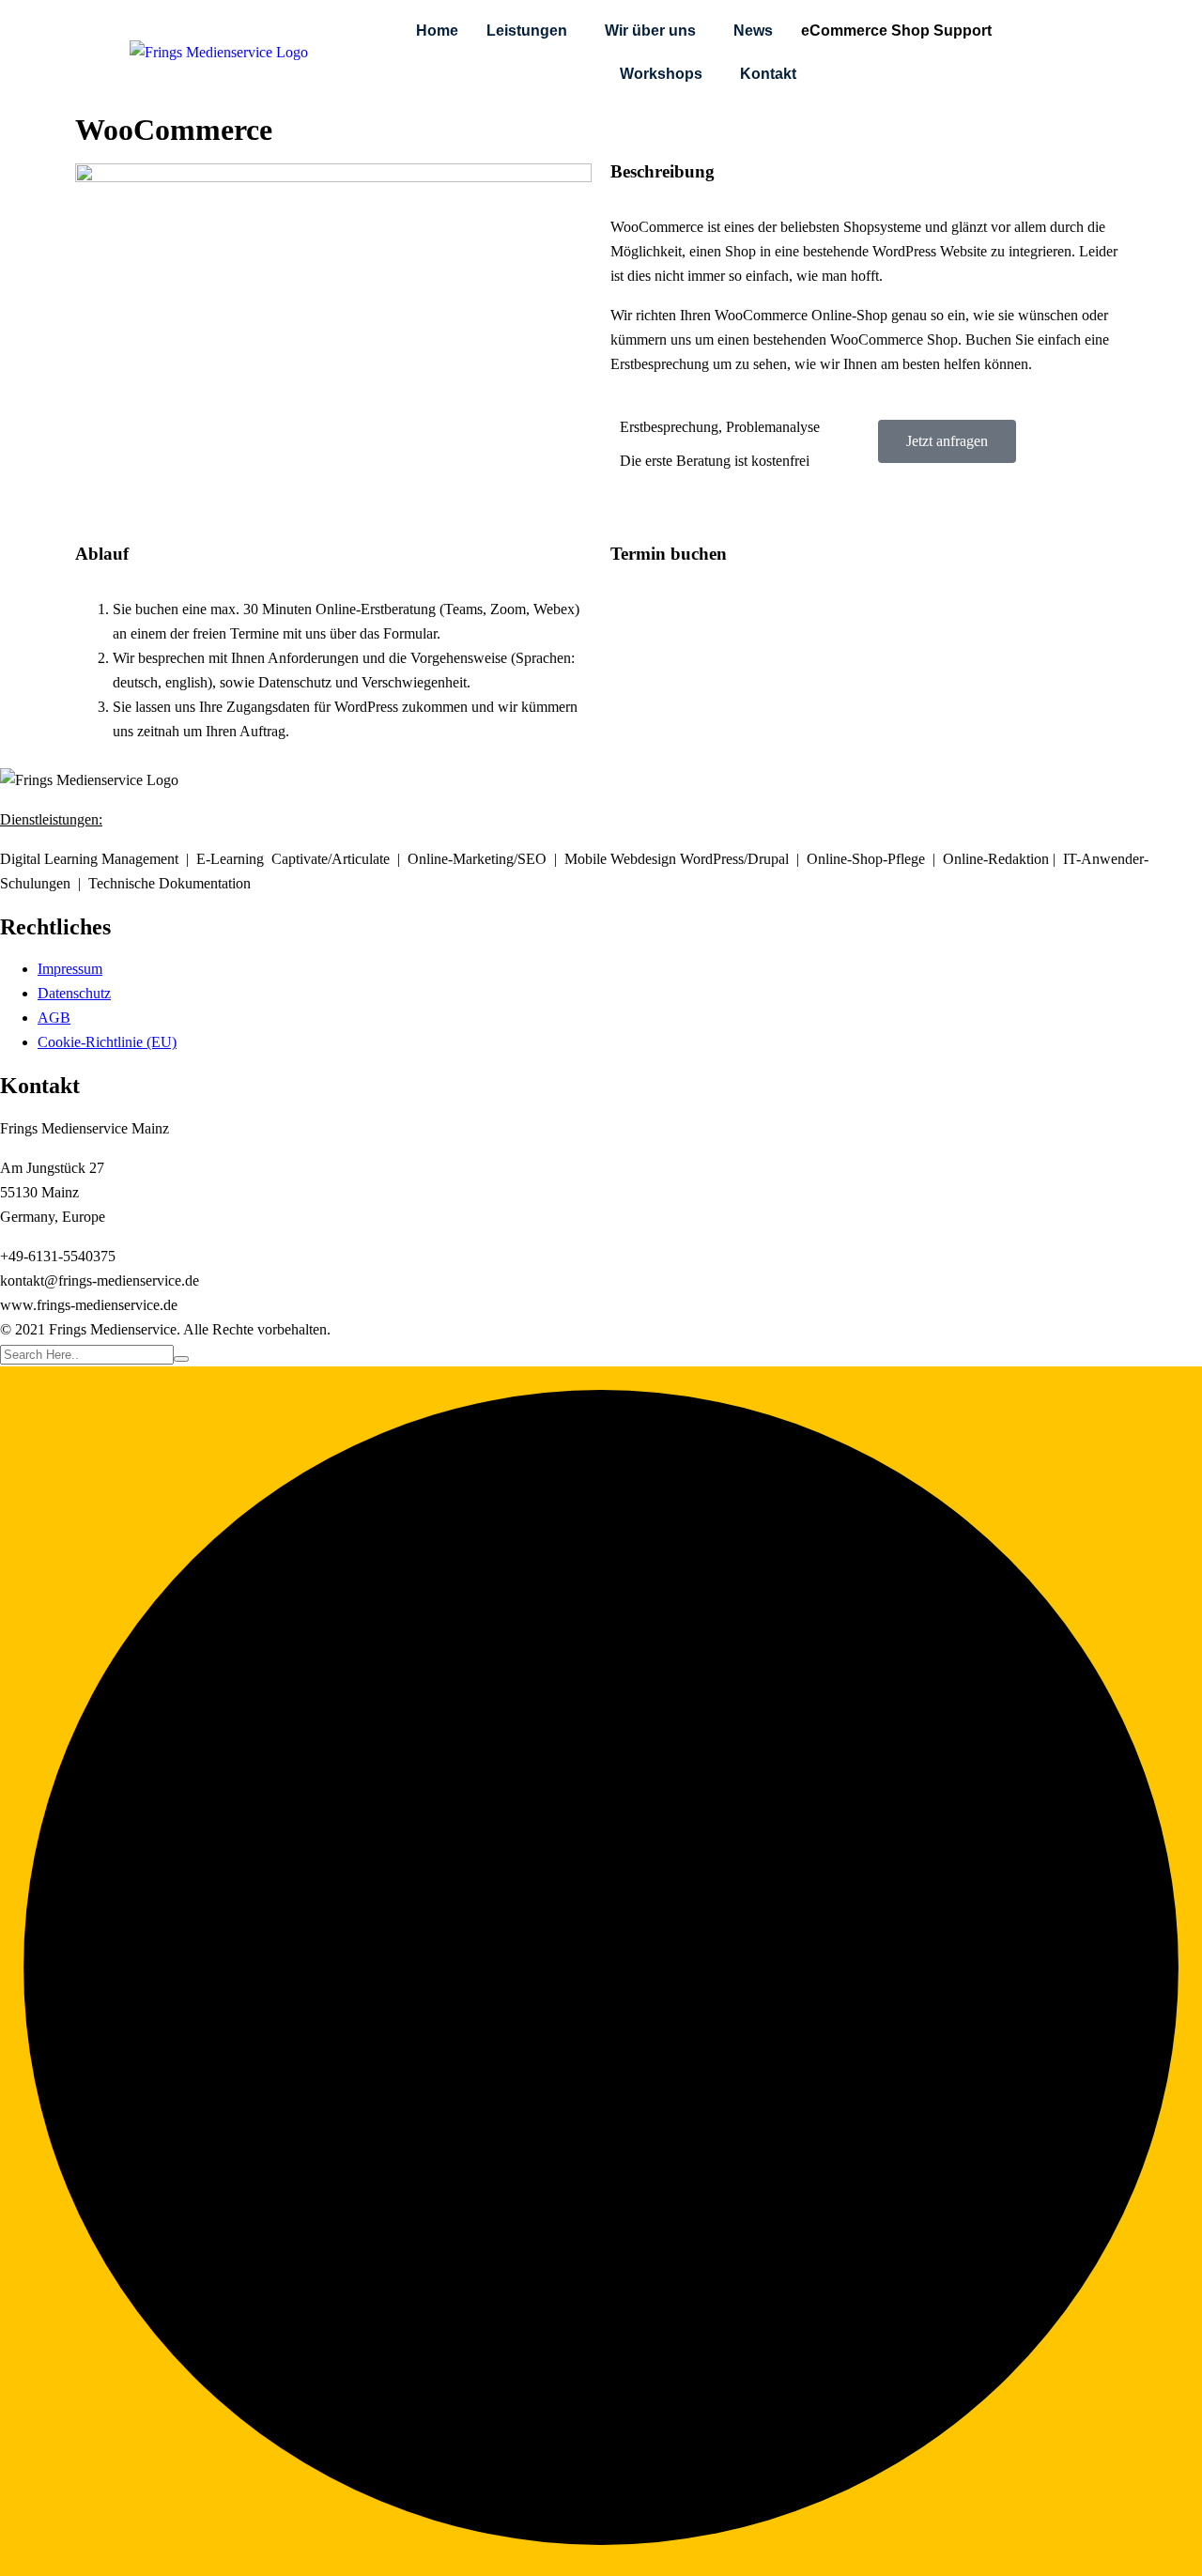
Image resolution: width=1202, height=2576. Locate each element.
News (753, 31)
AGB (54, 1018)
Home (437, 31)
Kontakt (768, 74)
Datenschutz (74, 993)
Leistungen (527, 31)
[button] (532, 31)
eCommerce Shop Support (896, 31)
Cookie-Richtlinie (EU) (107, 1042)
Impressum (70, 969)
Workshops (661, 74)
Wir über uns (650, 31)
